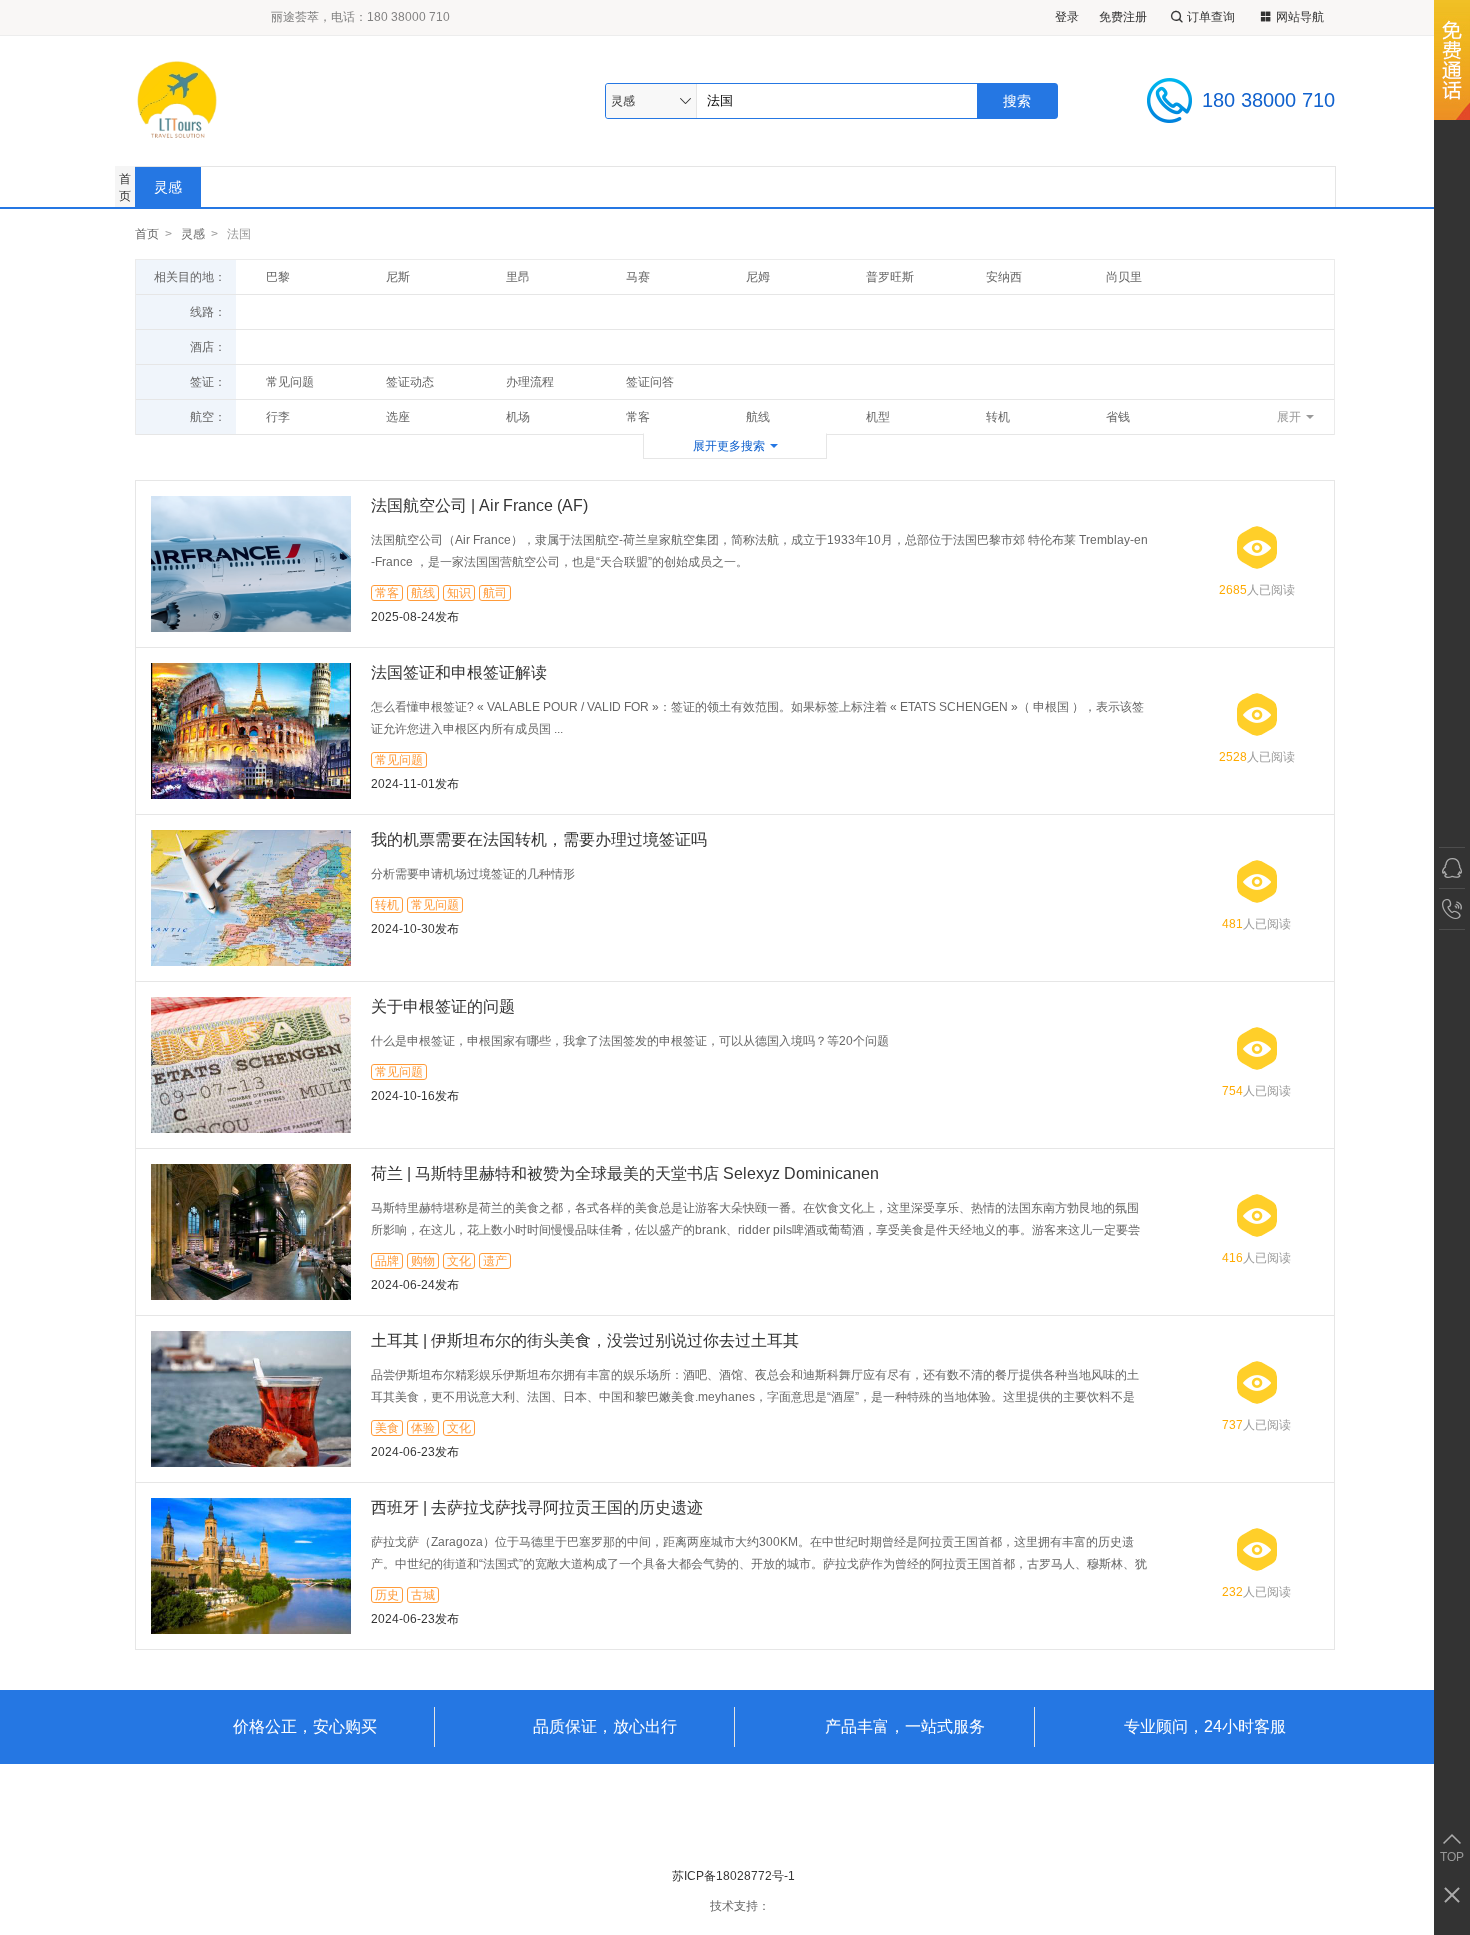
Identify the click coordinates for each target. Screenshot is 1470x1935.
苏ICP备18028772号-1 (733, 1876)
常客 (638, 417)
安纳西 (1004, 277)
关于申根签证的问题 (443, 1006)
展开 (1289, 417)
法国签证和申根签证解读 (459, 672)
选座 (398, 417)
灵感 (168, 187)
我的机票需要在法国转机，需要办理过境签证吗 (539, 839)
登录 (1067, 17)
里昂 (518, 277)
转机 (998, 417)
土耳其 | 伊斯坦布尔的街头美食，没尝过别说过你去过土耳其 (585, 1340)
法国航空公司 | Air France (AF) (479, 505)
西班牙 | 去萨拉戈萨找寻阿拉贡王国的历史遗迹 (537, 1507)
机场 (518, 417)
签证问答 (650, 382)
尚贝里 (1124, 277)
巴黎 (278, 277)
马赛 (638, 277)
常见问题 (290, 382)
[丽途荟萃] (284, 100)
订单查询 (1211, 17)
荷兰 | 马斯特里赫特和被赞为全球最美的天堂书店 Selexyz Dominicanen (625, 1173)
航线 (758, 417)
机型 (878, 417)
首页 (125, 187)
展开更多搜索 (729, 446)
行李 (278, 417)
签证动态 (410, 382)
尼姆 (758, 277)
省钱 (1118, 417)
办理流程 (530, 382)
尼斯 (398, 277)
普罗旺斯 (890, 277)
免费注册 (1123, 17)
